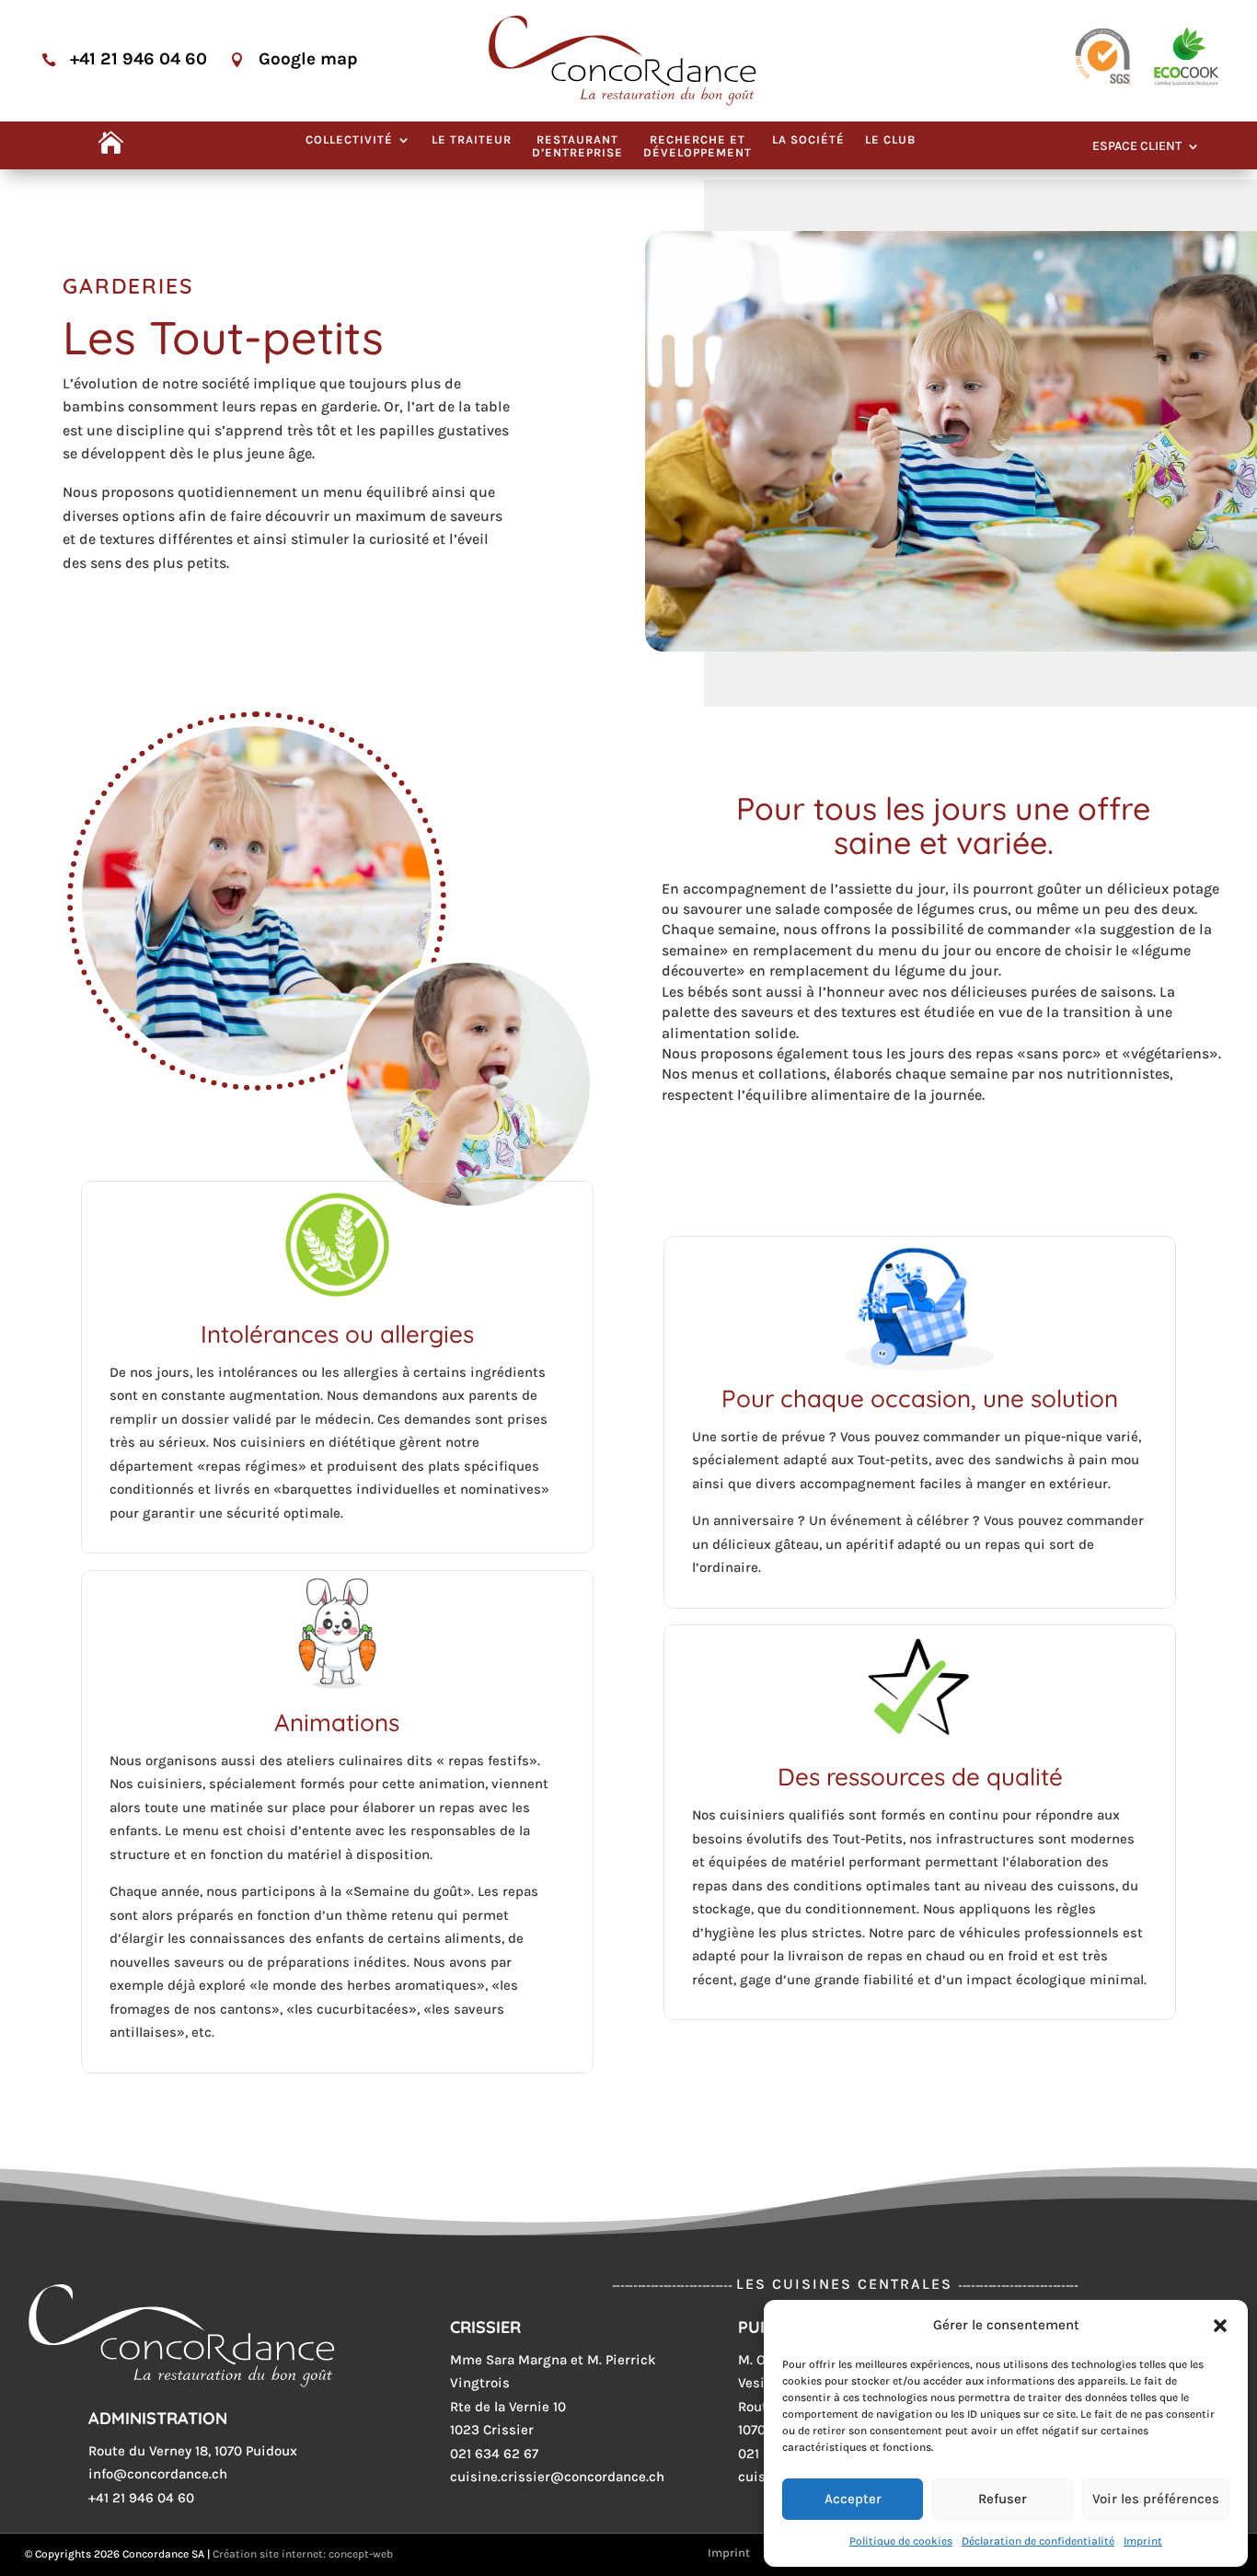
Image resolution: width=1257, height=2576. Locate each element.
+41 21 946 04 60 (138, 59)
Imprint (1143, 2541)
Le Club (890, 140)
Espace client (1137, 147)
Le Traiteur (472, 140)
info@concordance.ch (158, 2474)
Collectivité (349, 140)
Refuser (1003, 2499)
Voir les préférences (1156, 2499)
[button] (1220, 2326)
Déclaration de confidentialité (1038, 2541)
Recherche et (698, 146)
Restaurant (577, 146)
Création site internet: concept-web (303, 2554)
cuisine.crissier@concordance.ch (557, 2477)
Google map (308, 59)
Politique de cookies (901, 2541)
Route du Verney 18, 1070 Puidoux (193, 2451)
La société (808, 140)
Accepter (853, 2499)
